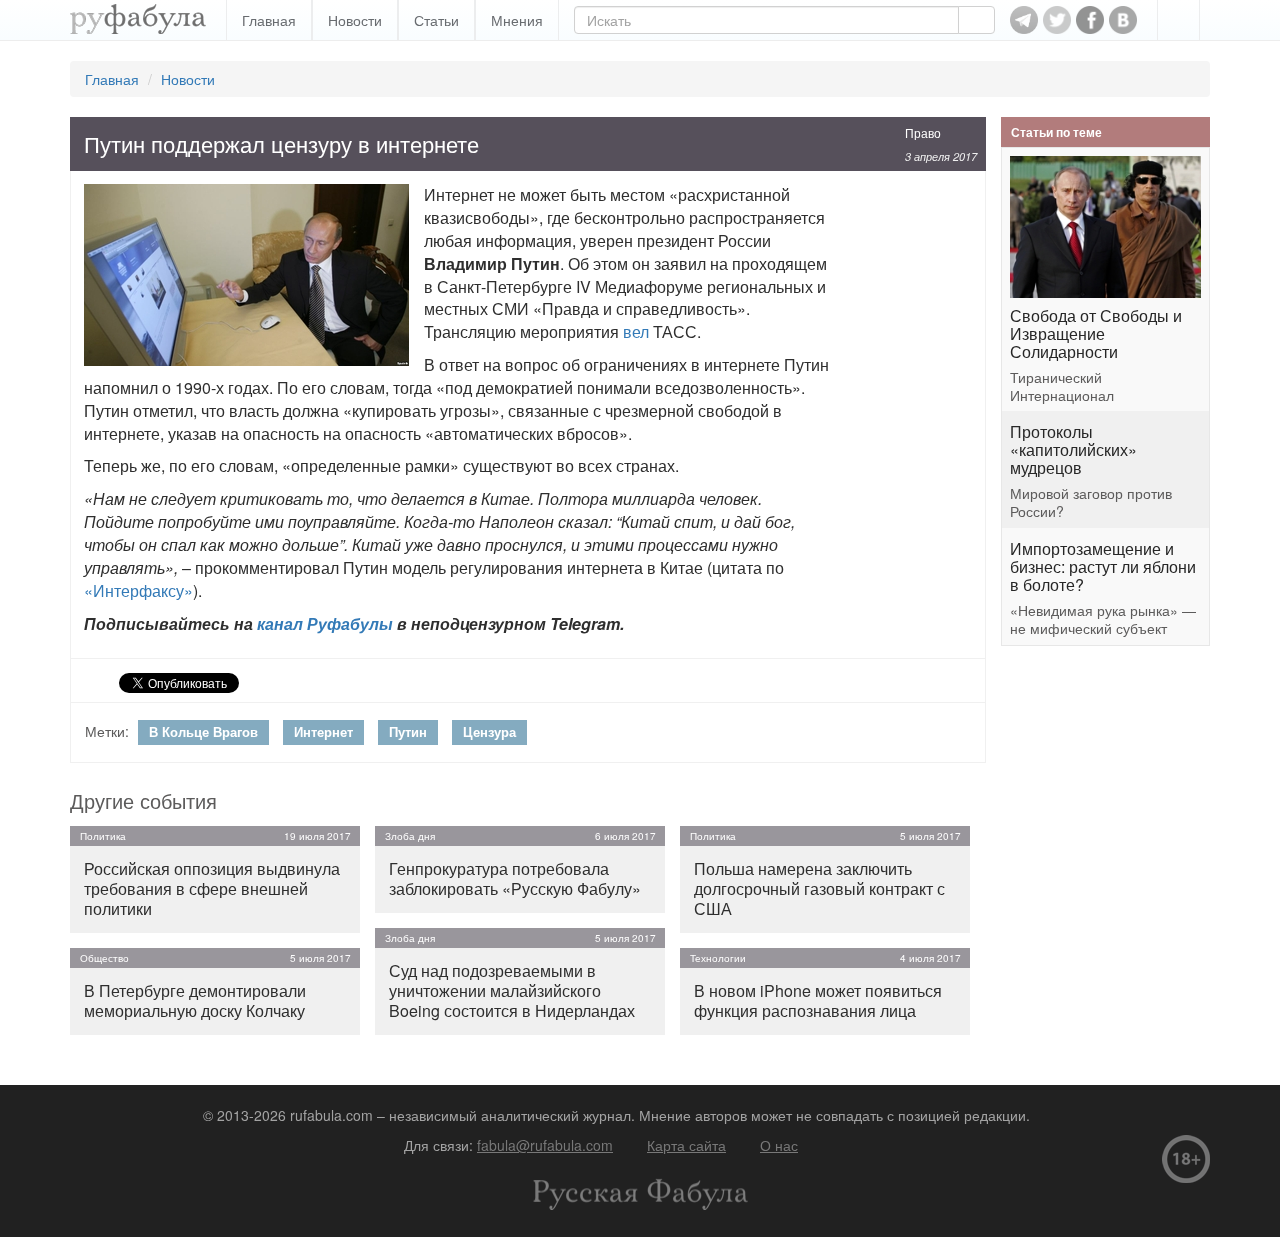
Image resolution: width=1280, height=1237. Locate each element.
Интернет (323, 731)
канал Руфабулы (325, 623)
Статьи (436, 20)
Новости (355, 20)
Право (923, 132)
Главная (269, 20)
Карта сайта (686, 1145)
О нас (779, 1145)
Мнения (517, 20)
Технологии (718, 958)
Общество (104, 958)
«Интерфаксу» (138, 590)
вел (636, 331)
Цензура (489, 731)
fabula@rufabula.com (545, 1145)
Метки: (107, 731)
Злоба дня (410, 836)
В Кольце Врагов (203, 731)
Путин (408, 731)
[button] (1178, 20)
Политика (103, 836)
